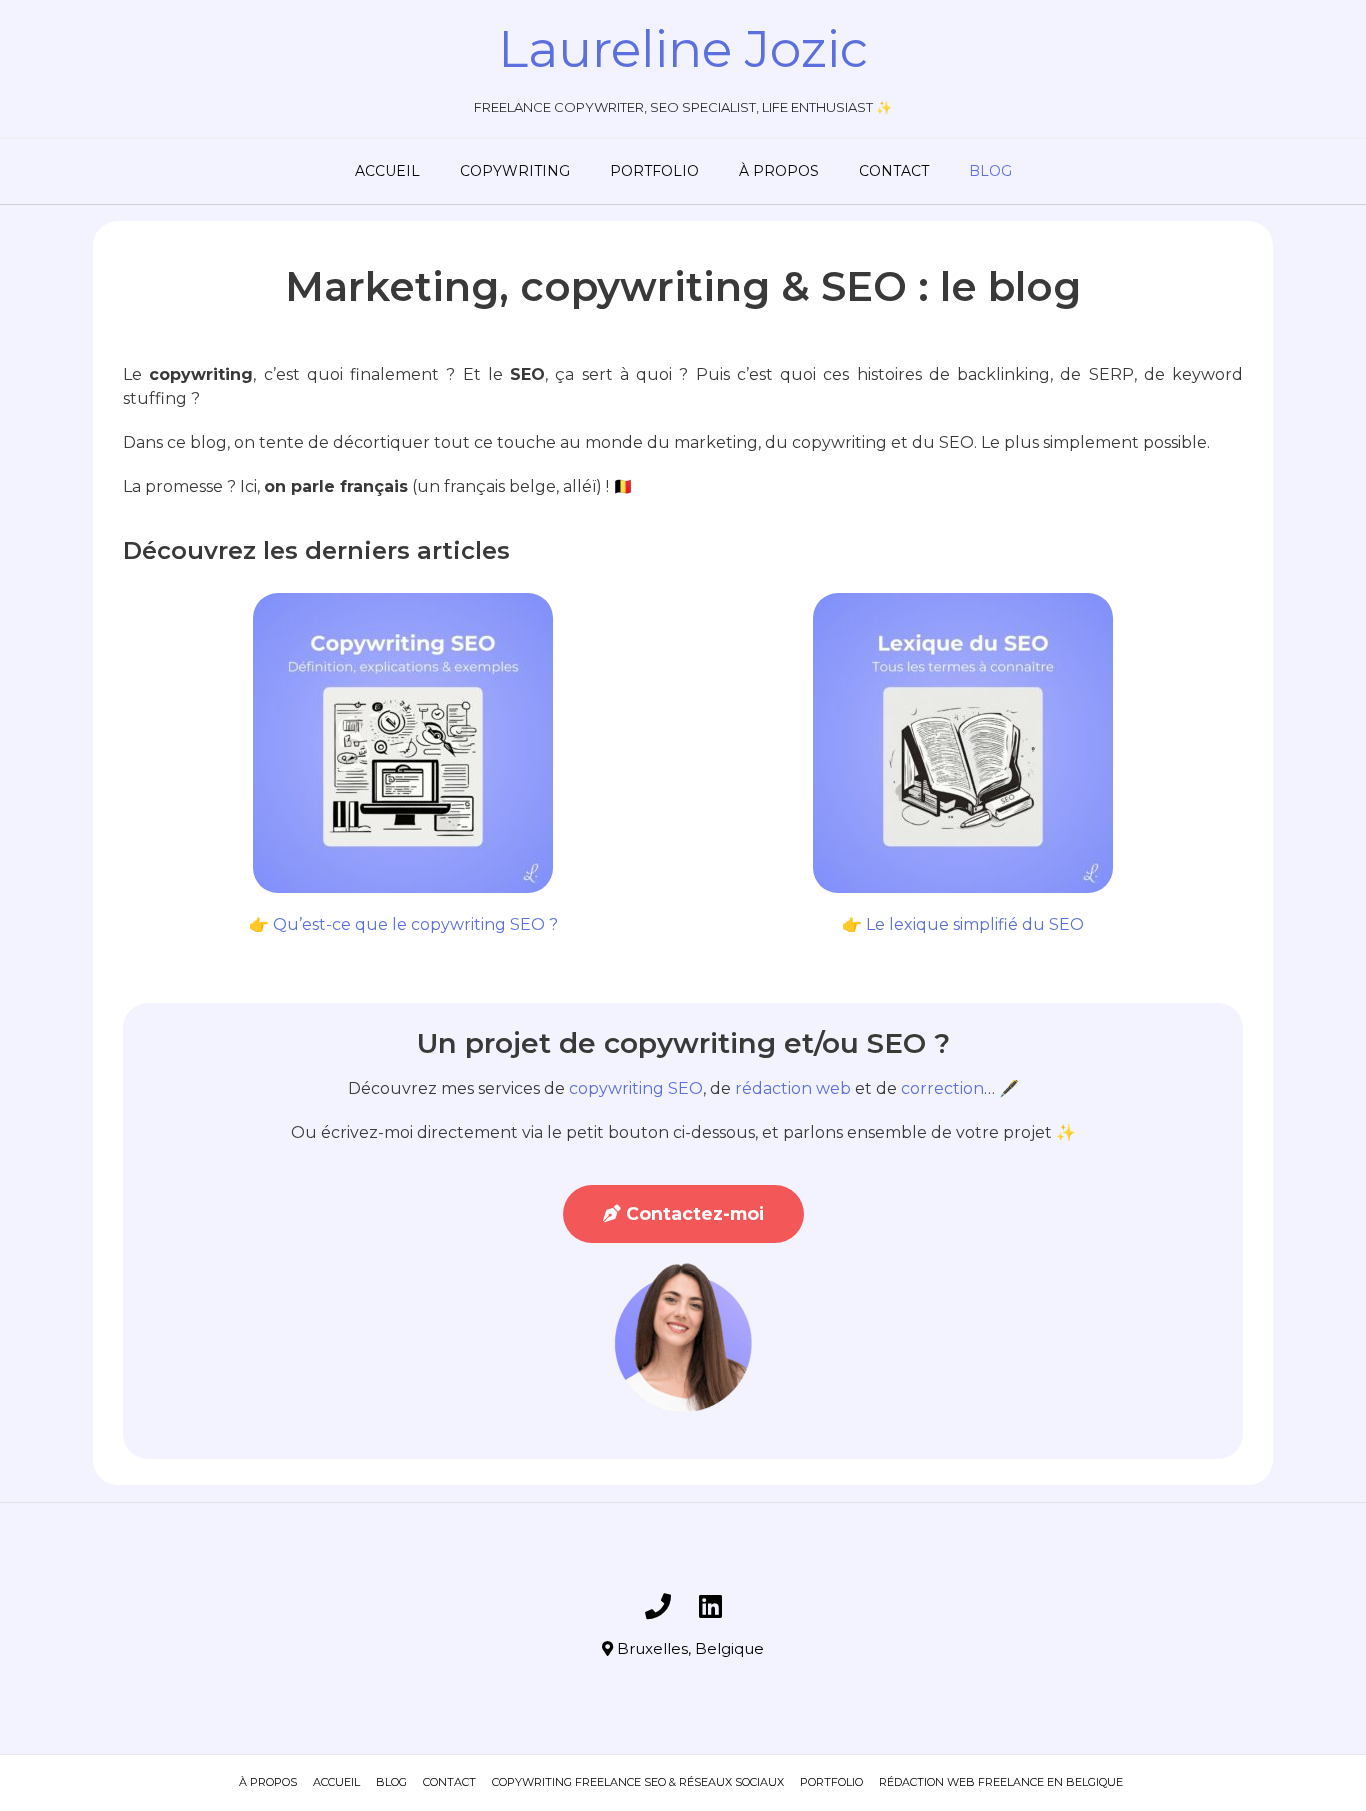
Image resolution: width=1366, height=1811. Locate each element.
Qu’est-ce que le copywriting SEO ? (415, 924)
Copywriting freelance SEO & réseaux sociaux (638, 1782)
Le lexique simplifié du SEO (975, 924)
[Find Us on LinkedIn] (710, 1606)
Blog (990, 171)
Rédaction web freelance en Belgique (1001, 1782)
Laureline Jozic (683, 49)
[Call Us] (658, 1606)
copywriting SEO (636, 1088)
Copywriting (515, 171)
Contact (894, 171)
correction (942, 1088)
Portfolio (654, 171)
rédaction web (793, 1088)
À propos (779, 171)
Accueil (387, 171)
